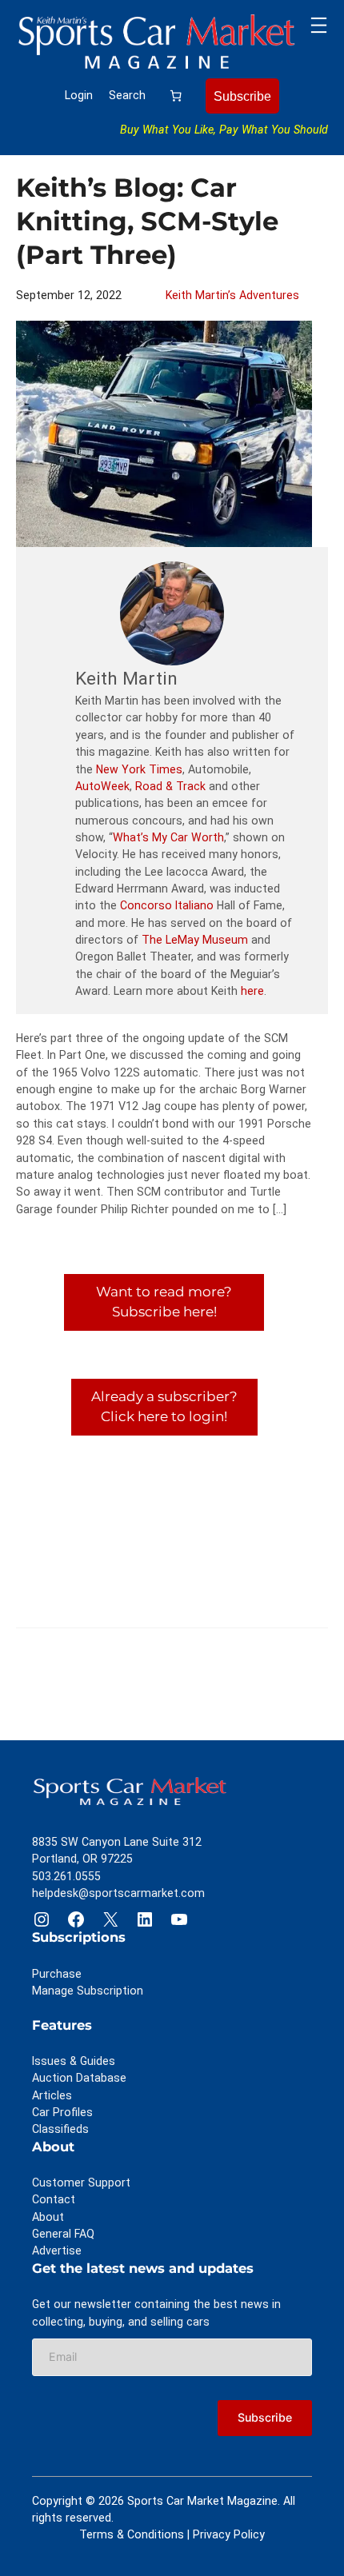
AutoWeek (102, 786)
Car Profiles (62, 2112)
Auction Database (79, 2078)
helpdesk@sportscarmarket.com (118, 1893)
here (252, 991)
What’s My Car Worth (168, 837)
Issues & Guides (74, 2061)
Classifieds (60, 2129)
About (48, 2217)
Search (127, 95)
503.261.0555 (66, 1876)
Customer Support (81, 2183)
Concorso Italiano (167, 905)
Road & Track (170, 786)
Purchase (57, 1974)
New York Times (139, 769)
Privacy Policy (229, 2534)
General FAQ (63, 2234)
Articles (52, 2095)
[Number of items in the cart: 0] (176, 96)
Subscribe (242, 96)
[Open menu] (319, 25)
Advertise (57, 2251)
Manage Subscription (88, 1991)
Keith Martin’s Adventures (232, 295)
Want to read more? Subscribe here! (164, 1302)
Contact (54, 2199)
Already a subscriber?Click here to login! (164, 1407)
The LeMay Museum (195, 940)
